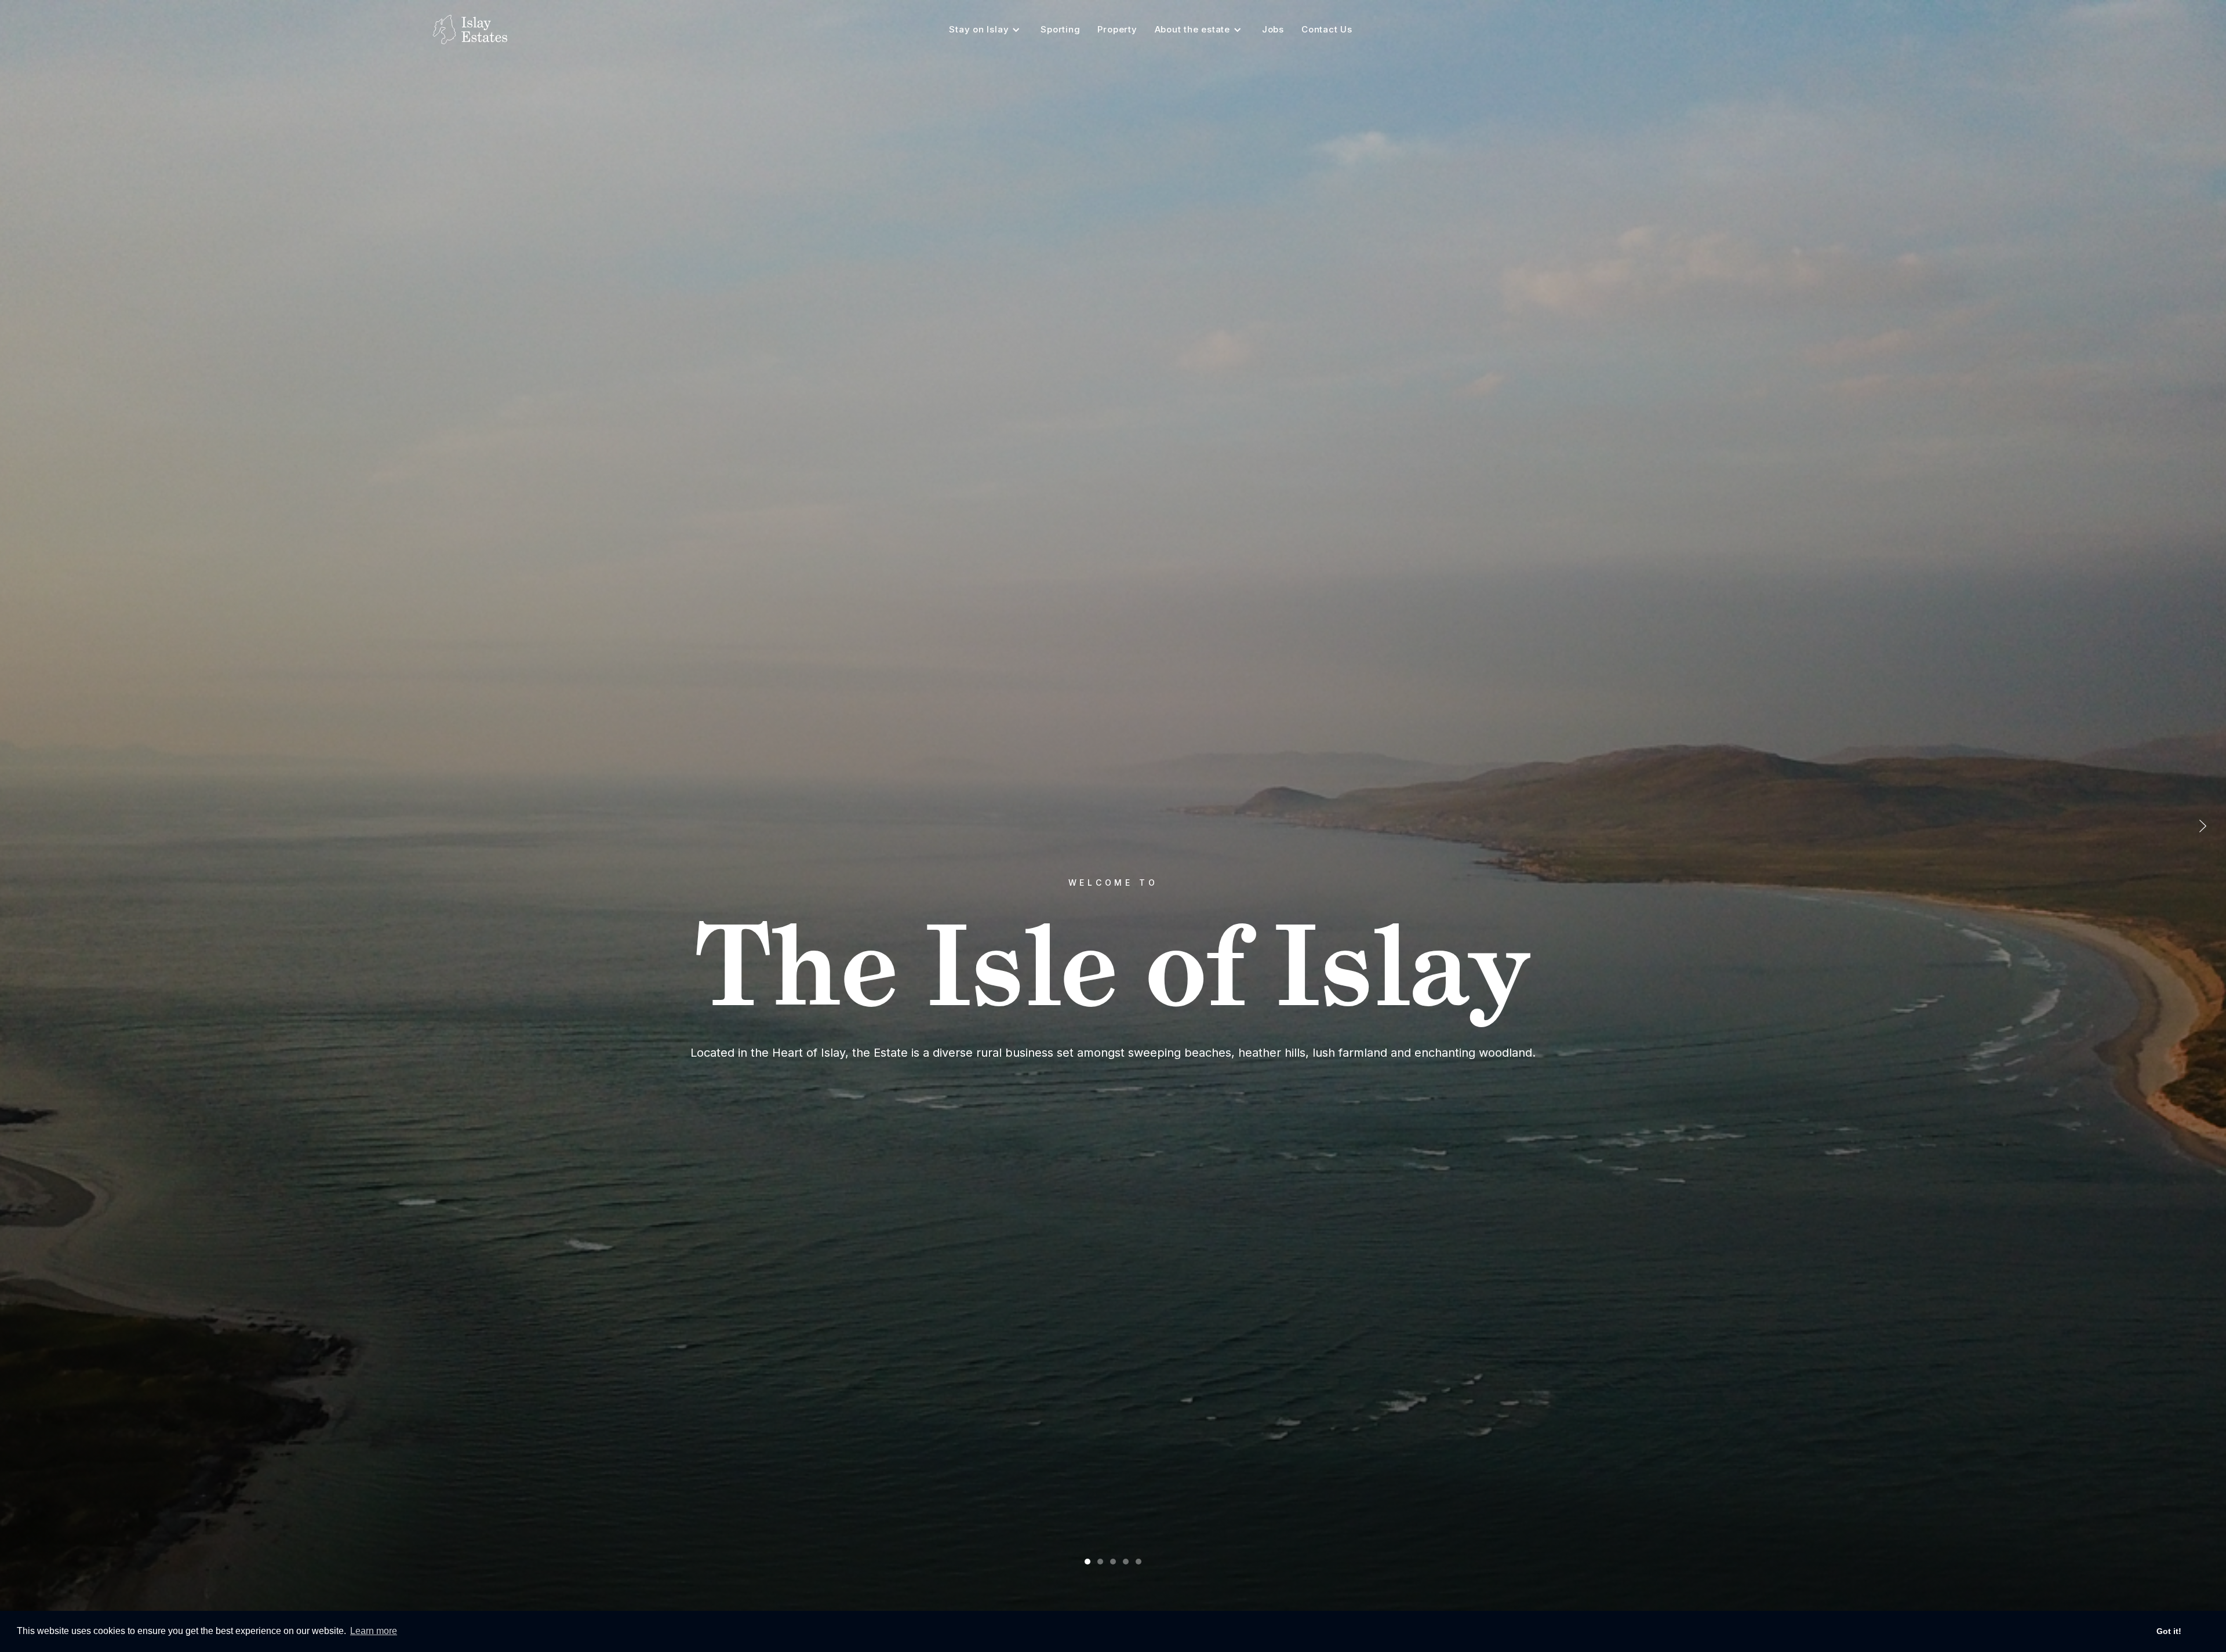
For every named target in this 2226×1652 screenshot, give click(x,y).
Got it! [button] (2169, 1631)
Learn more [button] (374, 1631)
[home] (470, 30)
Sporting (1060, 29)
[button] (986, 30)
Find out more (1113, 1075)
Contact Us (1327, 29)
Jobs (1273, 29)
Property (1117, 29)
